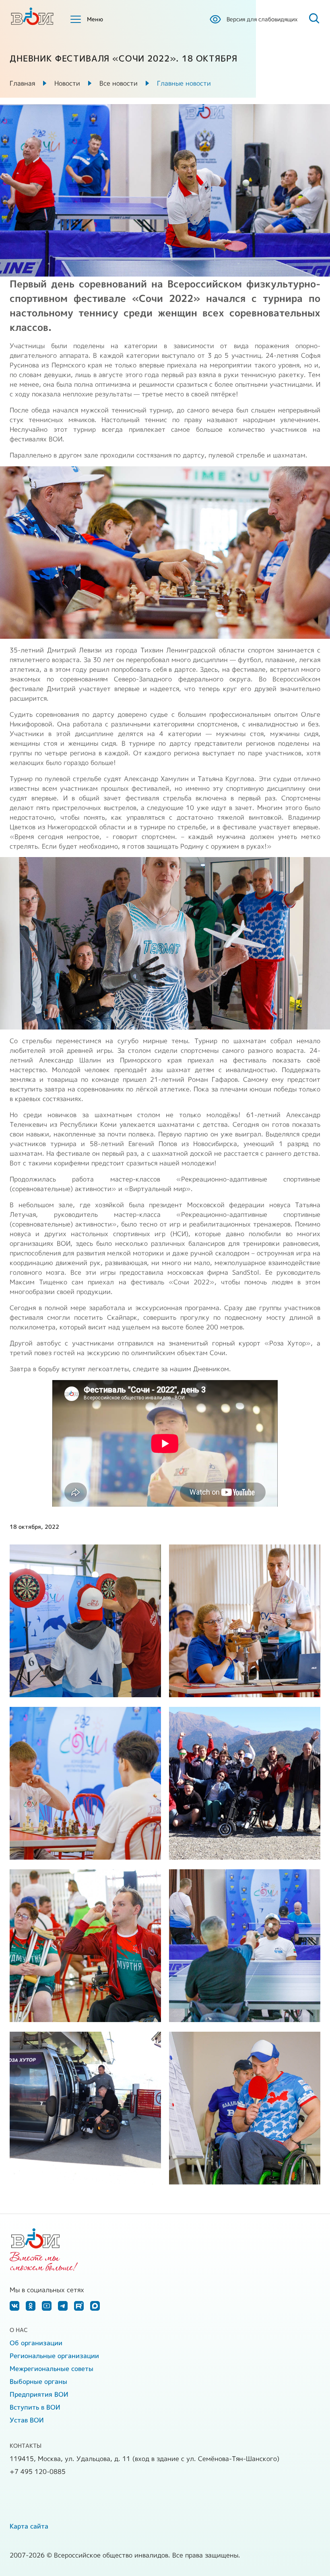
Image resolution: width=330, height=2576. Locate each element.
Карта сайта (29, 2526)
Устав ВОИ (27, 2420)
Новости (67, 83)
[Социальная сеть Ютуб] (47, 2306)
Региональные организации (54, 2356)
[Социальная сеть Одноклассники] (31, 2306)
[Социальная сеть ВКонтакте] (14, 2306)
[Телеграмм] (63, 2306)
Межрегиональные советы (52, 2369)
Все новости (119, 83)
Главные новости (184, 83)
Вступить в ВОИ (35, 2407)
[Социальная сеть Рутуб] (79, 2306)
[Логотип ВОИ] (32, 16)
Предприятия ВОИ (39, 2394)
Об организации (36, 2343)
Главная (22, 83)
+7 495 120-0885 (38, 2471)
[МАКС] (95, 2306)
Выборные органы (38, 2381)
